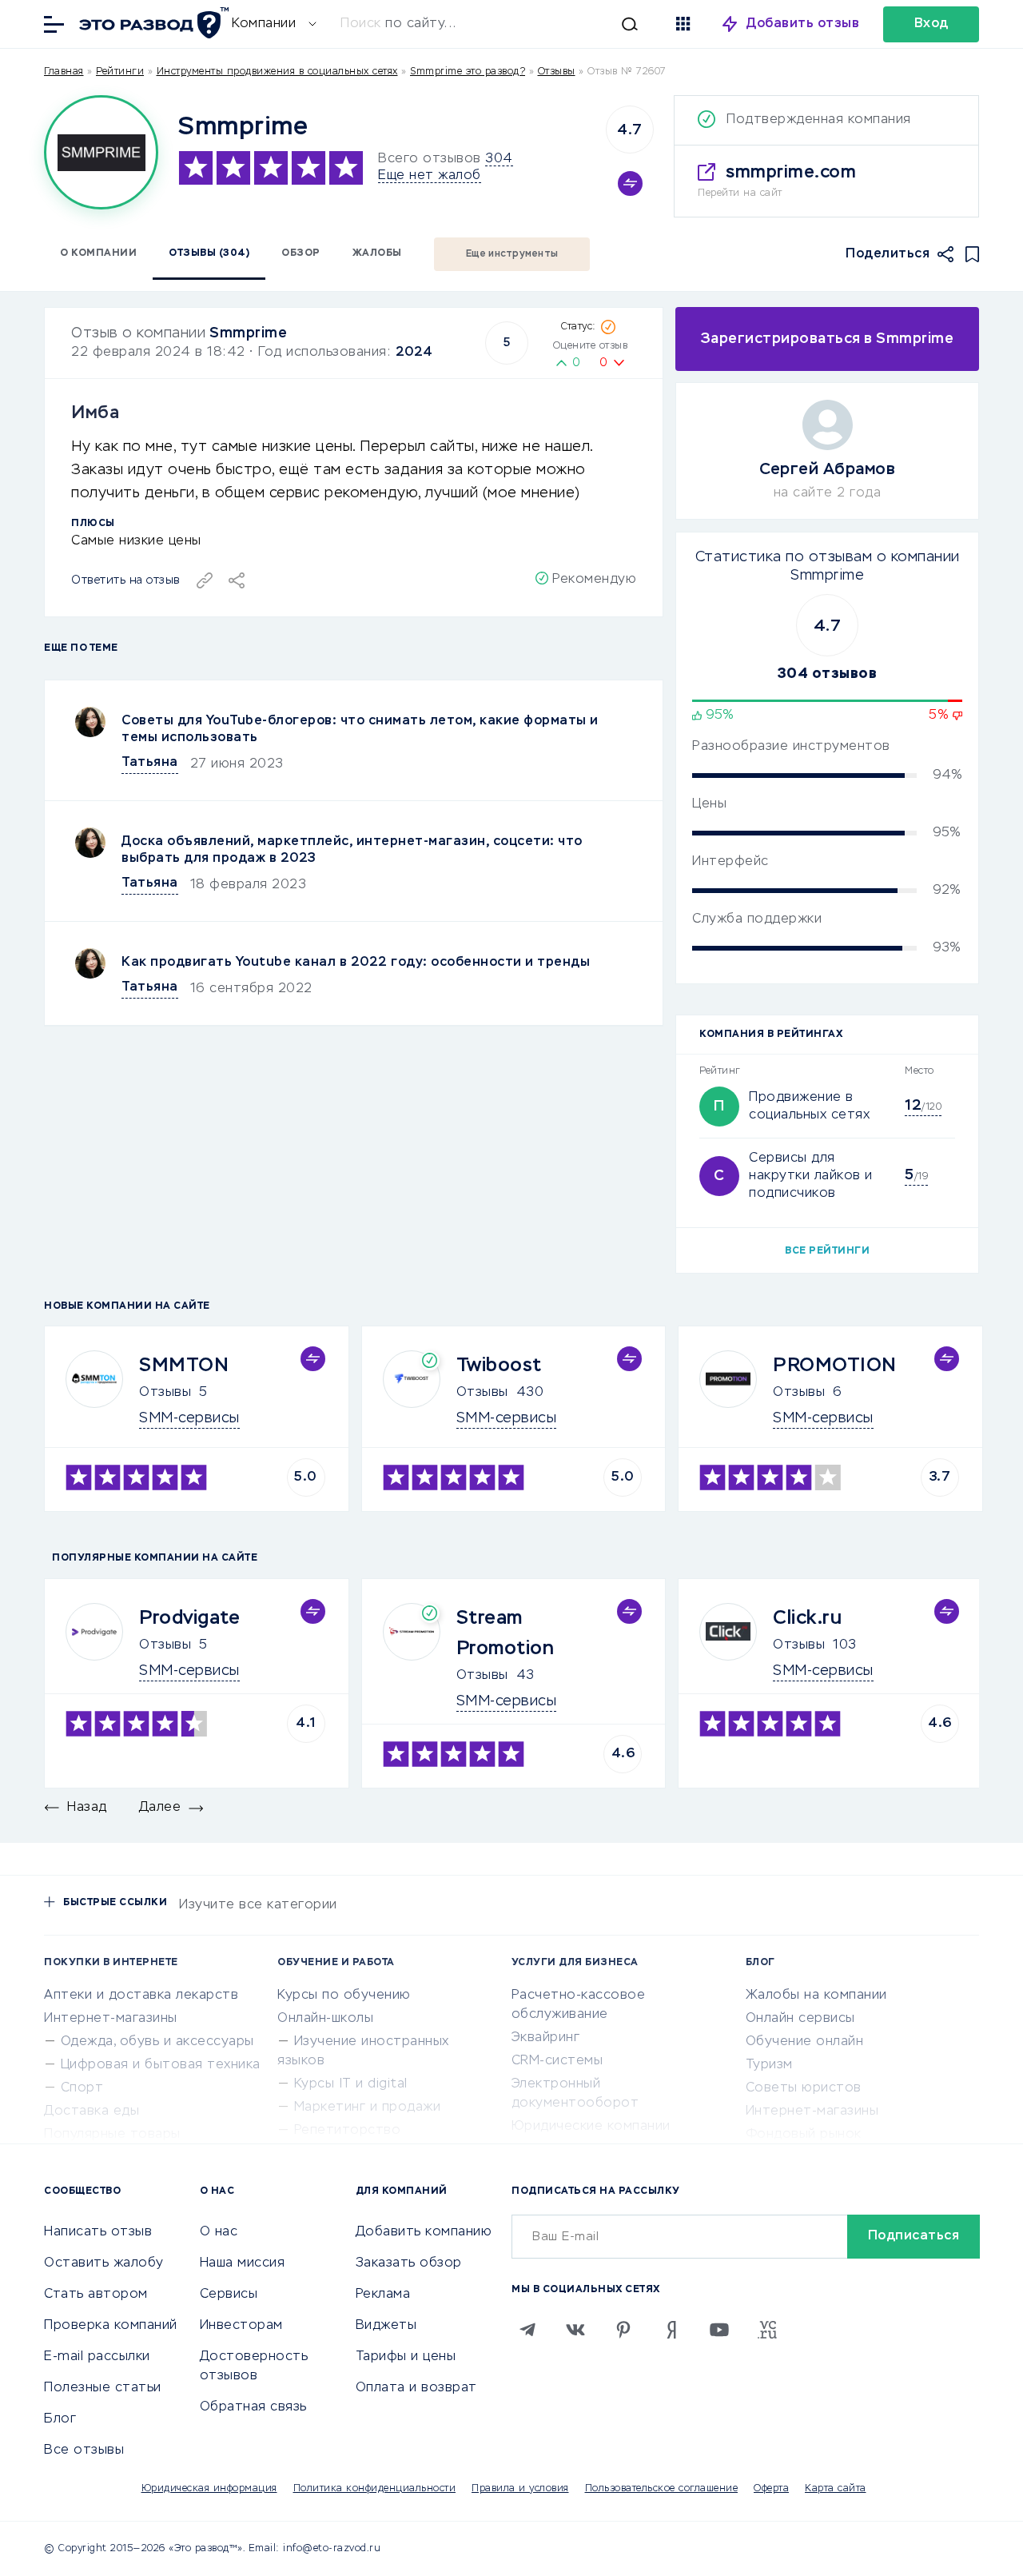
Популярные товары (112, 2135)
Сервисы (229, 2295)
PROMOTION (835, 1366)
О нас (219, 2232)
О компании (98, 253)
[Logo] (101, 152)
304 (499, 159)
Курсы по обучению (344, 1996)
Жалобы (377, 253)
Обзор (301, 253)
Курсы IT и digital (351, 2084)
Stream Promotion (506, 1633)
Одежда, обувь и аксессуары (157, 2042)
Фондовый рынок (804, 2135)
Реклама (383, 2295)
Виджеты (386, 2326)
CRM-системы (557, 2061)
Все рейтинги (827, 1251)
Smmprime (248, 333)
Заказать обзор (409, 2263)
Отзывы (165, 1393)
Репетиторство (348, 2131)
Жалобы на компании (816, 1996)
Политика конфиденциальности (375, 2489)
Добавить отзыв (803, 24)
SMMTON (184, 1366)
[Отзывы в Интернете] (152, 23)
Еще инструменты (512, 254)
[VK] (575, 2330)
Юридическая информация (209, 2489)
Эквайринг (546, 2038)
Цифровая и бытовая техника (161, 2065)
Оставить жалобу (104, 2263)
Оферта (771, 2489)
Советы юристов (804, 2088)
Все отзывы (84, 2450)
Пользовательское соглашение (662, 2489)
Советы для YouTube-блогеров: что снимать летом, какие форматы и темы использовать (360, 730)
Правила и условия (520, 2489)
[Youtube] (719, 2330)
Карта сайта (836, 2489)
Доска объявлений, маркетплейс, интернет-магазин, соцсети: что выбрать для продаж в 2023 (352, 850)
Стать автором (96, 2295)
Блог (60, 2419)
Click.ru (807, 1618)
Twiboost (499, 1366)
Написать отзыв (98, 2232)
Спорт (82, 2088)
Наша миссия (243, 2263)
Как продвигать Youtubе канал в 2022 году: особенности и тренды (356, 963)
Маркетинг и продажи (368, 2107)
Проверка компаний (111, 2326)
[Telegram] (527, 2330)
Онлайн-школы (325, 2019)
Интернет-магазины (111, 2019)
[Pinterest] (623, 2330)
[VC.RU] (767, 2330)
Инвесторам (241, 2326)
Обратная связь (253, 2407)
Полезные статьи (103, 2388)
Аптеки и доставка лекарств (141, 1996)
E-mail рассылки (97, 2357)
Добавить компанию (424, 2232)
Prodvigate (189, 1618)
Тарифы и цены (406, 2357)
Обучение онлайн (805, 2042)
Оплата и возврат (416, 2388)
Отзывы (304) (209, 253)
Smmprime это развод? (468, 72)
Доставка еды (92, 2111)
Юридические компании (591, 2127)
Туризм (769, 2065)
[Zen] (671, 2330)
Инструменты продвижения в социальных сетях (277, 72)
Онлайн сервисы (800, 2019)
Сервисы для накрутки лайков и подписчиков (811, 1176)
